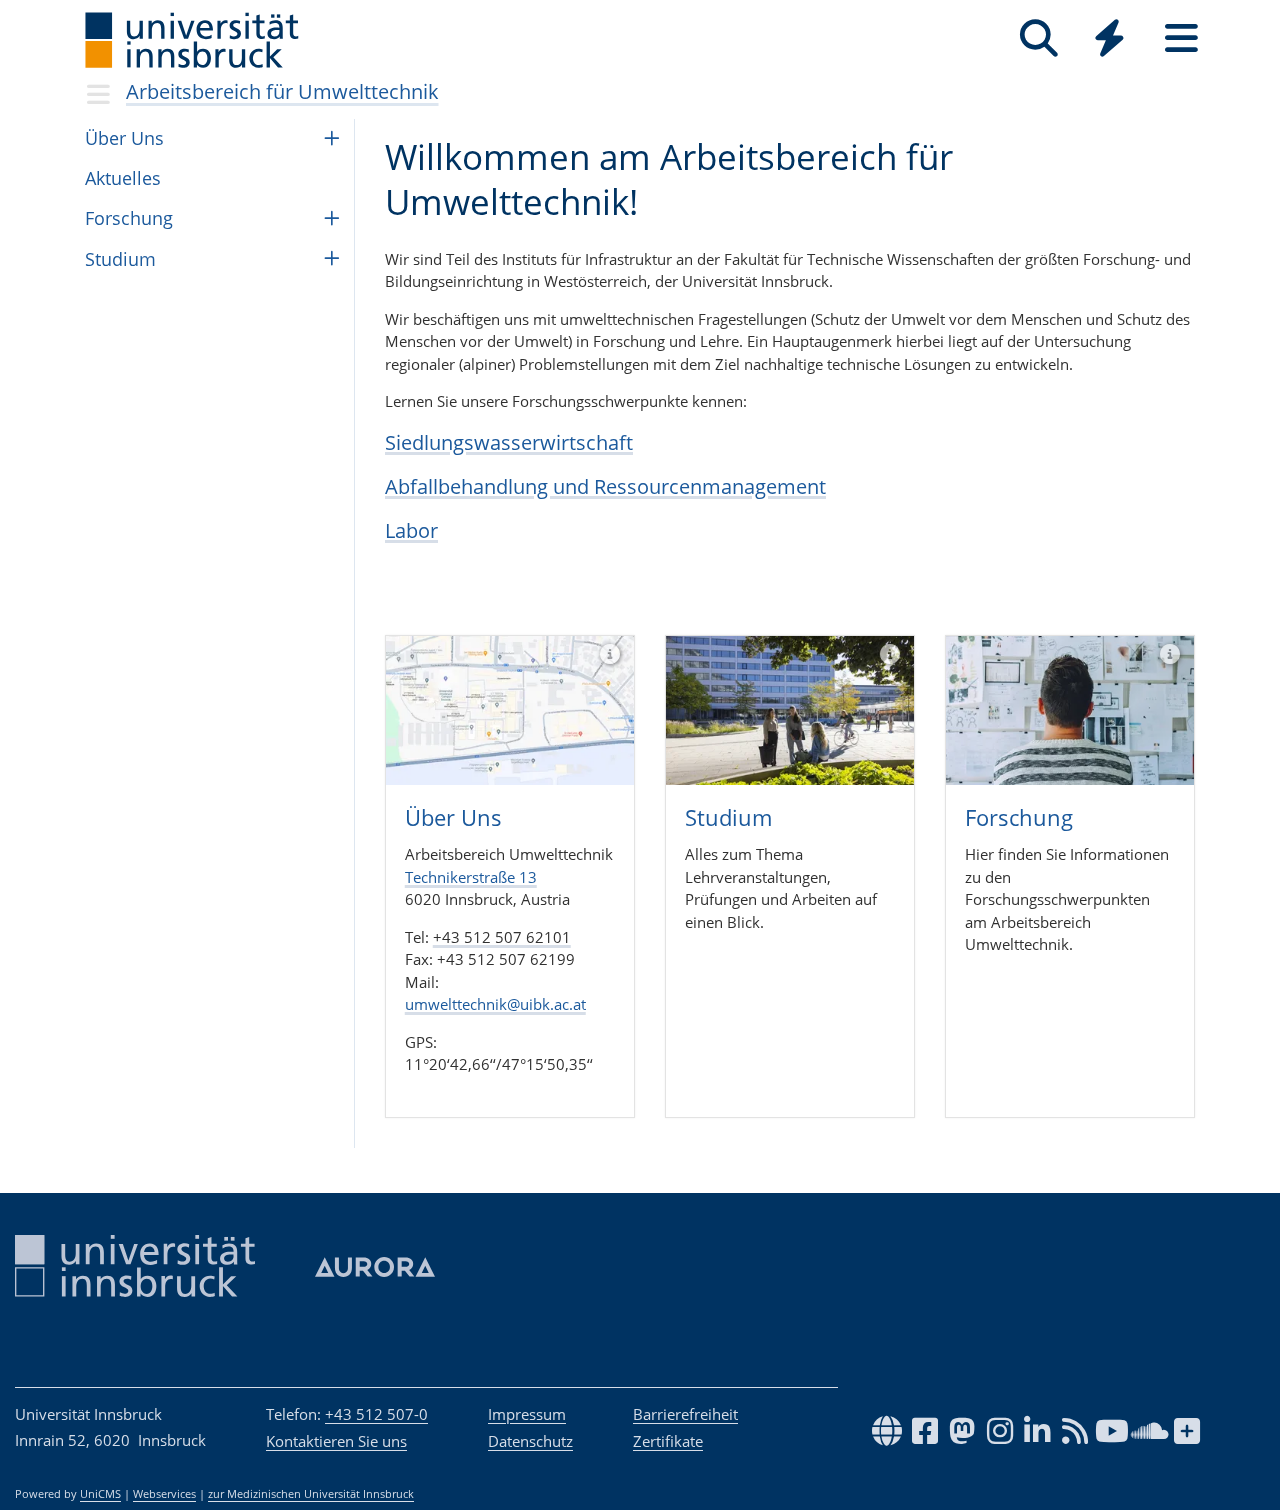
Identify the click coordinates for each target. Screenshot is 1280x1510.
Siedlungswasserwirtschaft (509, 442)
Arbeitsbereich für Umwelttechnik (282, 91)
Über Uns (124, 138)
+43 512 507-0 (376, 1414)
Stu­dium (120, 259)
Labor (411, 530)
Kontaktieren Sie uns (336, 1441)
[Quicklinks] (1109, 38)
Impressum (527, 1414)
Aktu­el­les (123, 178)
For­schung (129, 218)
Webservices (164, 1494)
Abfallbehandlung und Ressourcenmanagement (605, 486)
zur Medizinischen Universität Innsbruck (311, 1494)
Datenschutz (530, 1441)
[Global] (1110, 40)
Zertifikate (668, 1441)
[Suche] (1038, 38)
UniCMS (100, 1494)
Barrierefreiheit (685, 1414)
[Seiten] (1181, 38)
